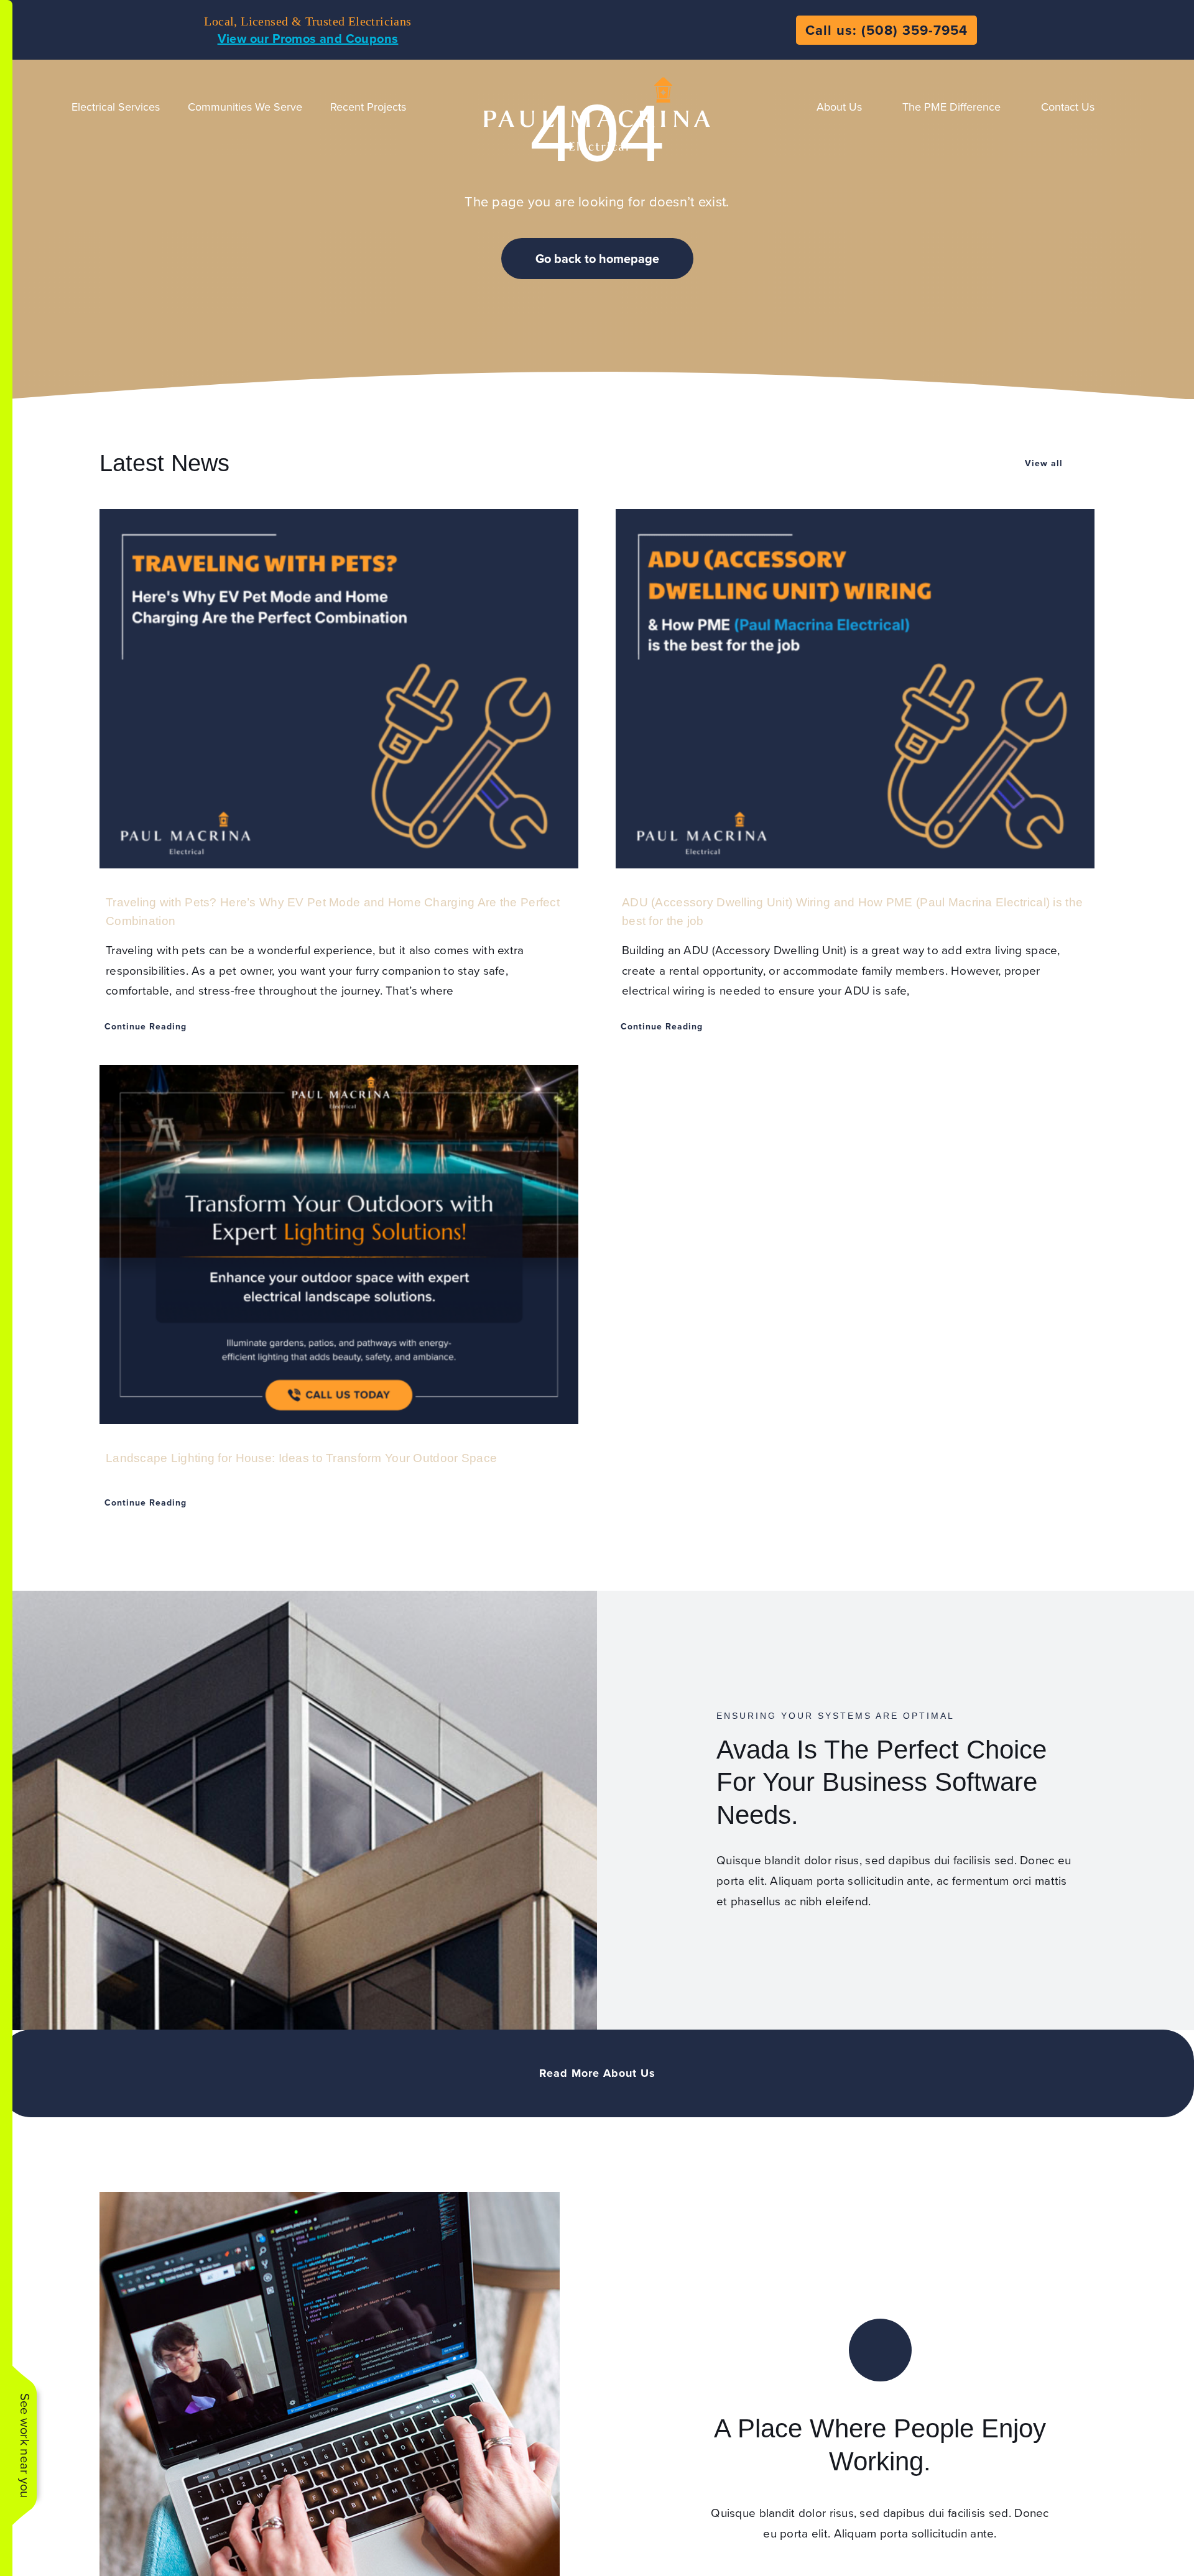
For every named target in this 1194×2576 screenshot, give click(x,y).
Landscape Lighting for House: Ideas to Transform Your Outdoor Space (301, 1458)
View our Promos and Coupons (308, 38)
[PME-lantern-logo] (597, 78)
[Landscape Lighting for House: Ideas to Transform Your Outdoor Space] (339, 1244)
